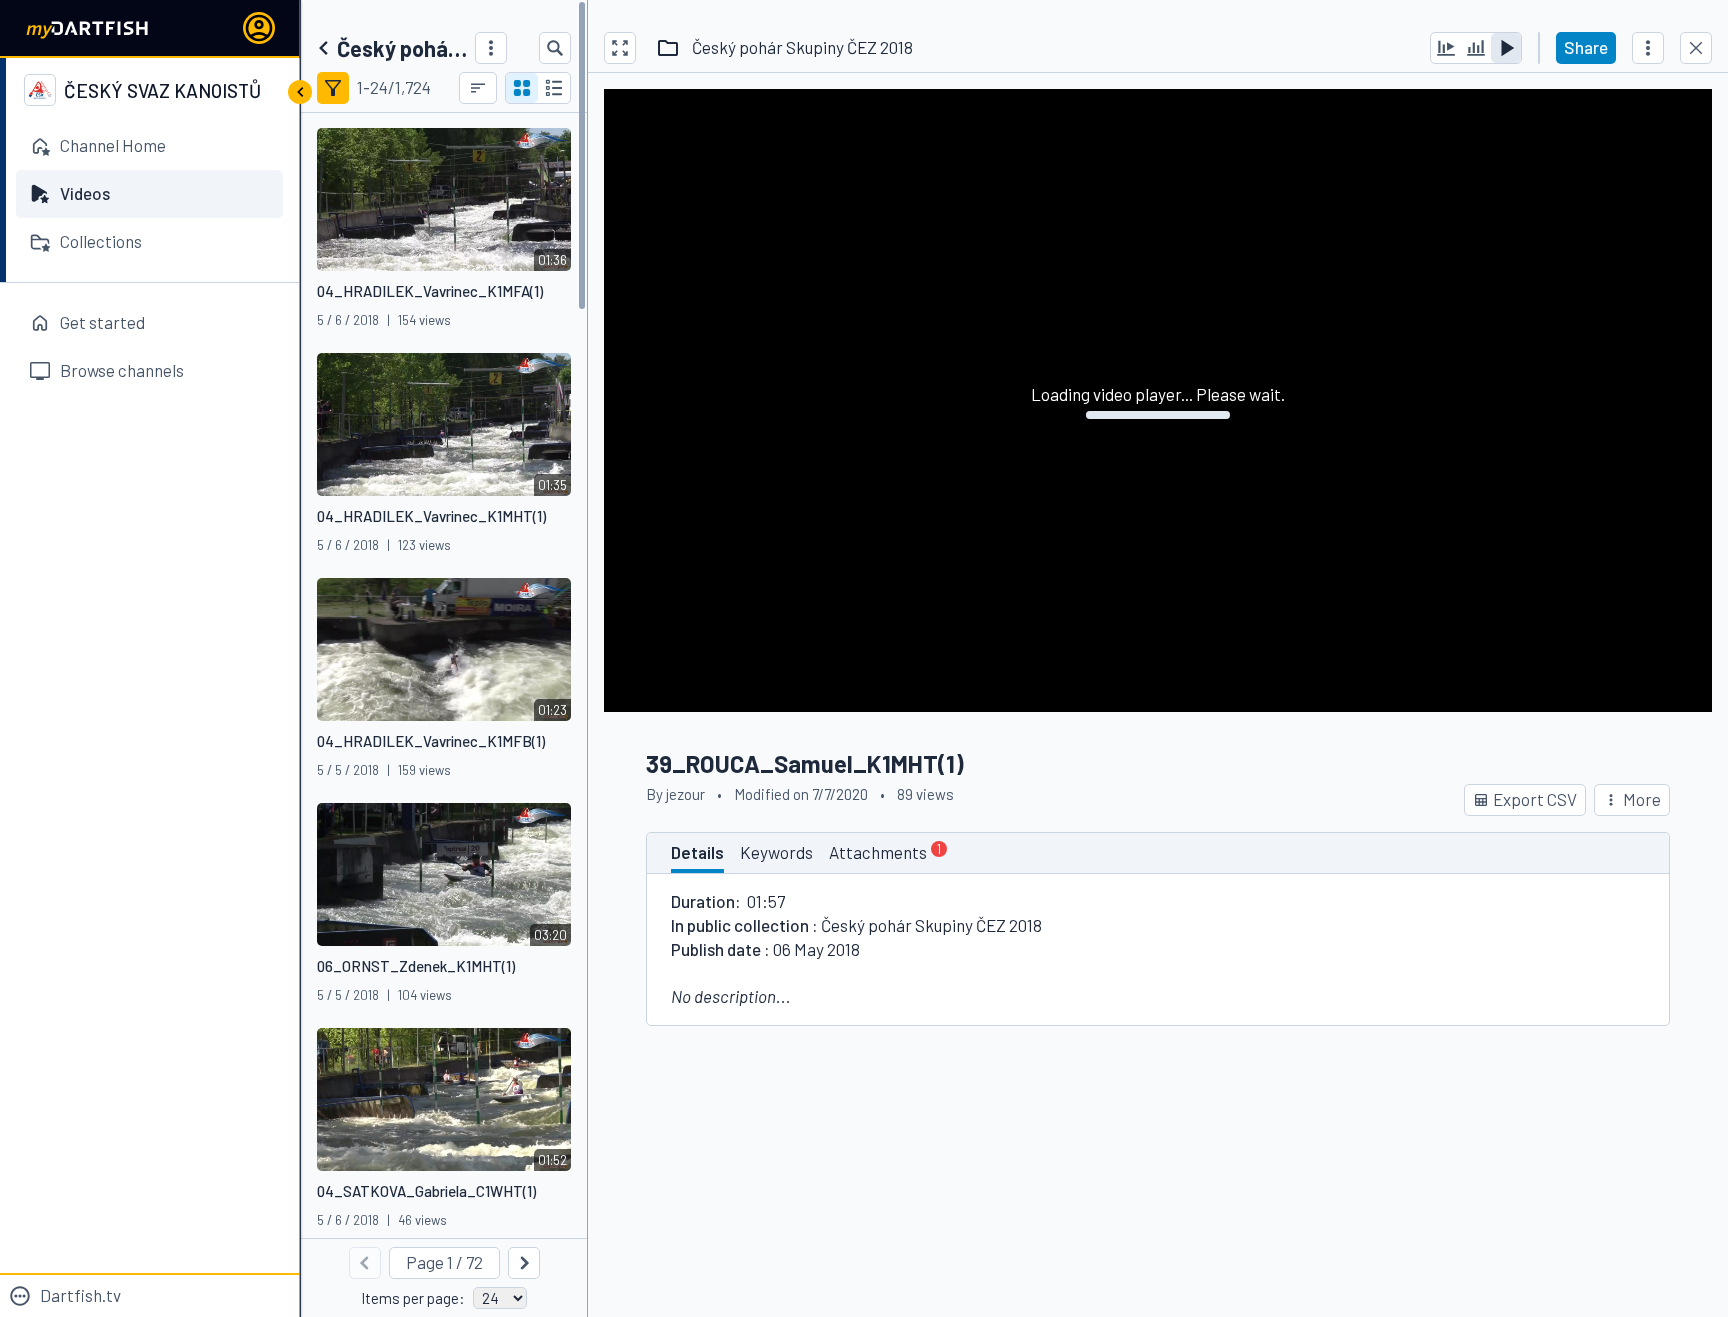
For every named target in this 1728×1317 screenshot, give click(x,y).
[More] (491, 48)
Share (1586, 47)
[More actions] (1648, 48)
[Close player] (1696, 48)
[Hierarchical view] (554, 88)
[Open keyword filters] (333, 88)
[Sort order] (478, 88)
